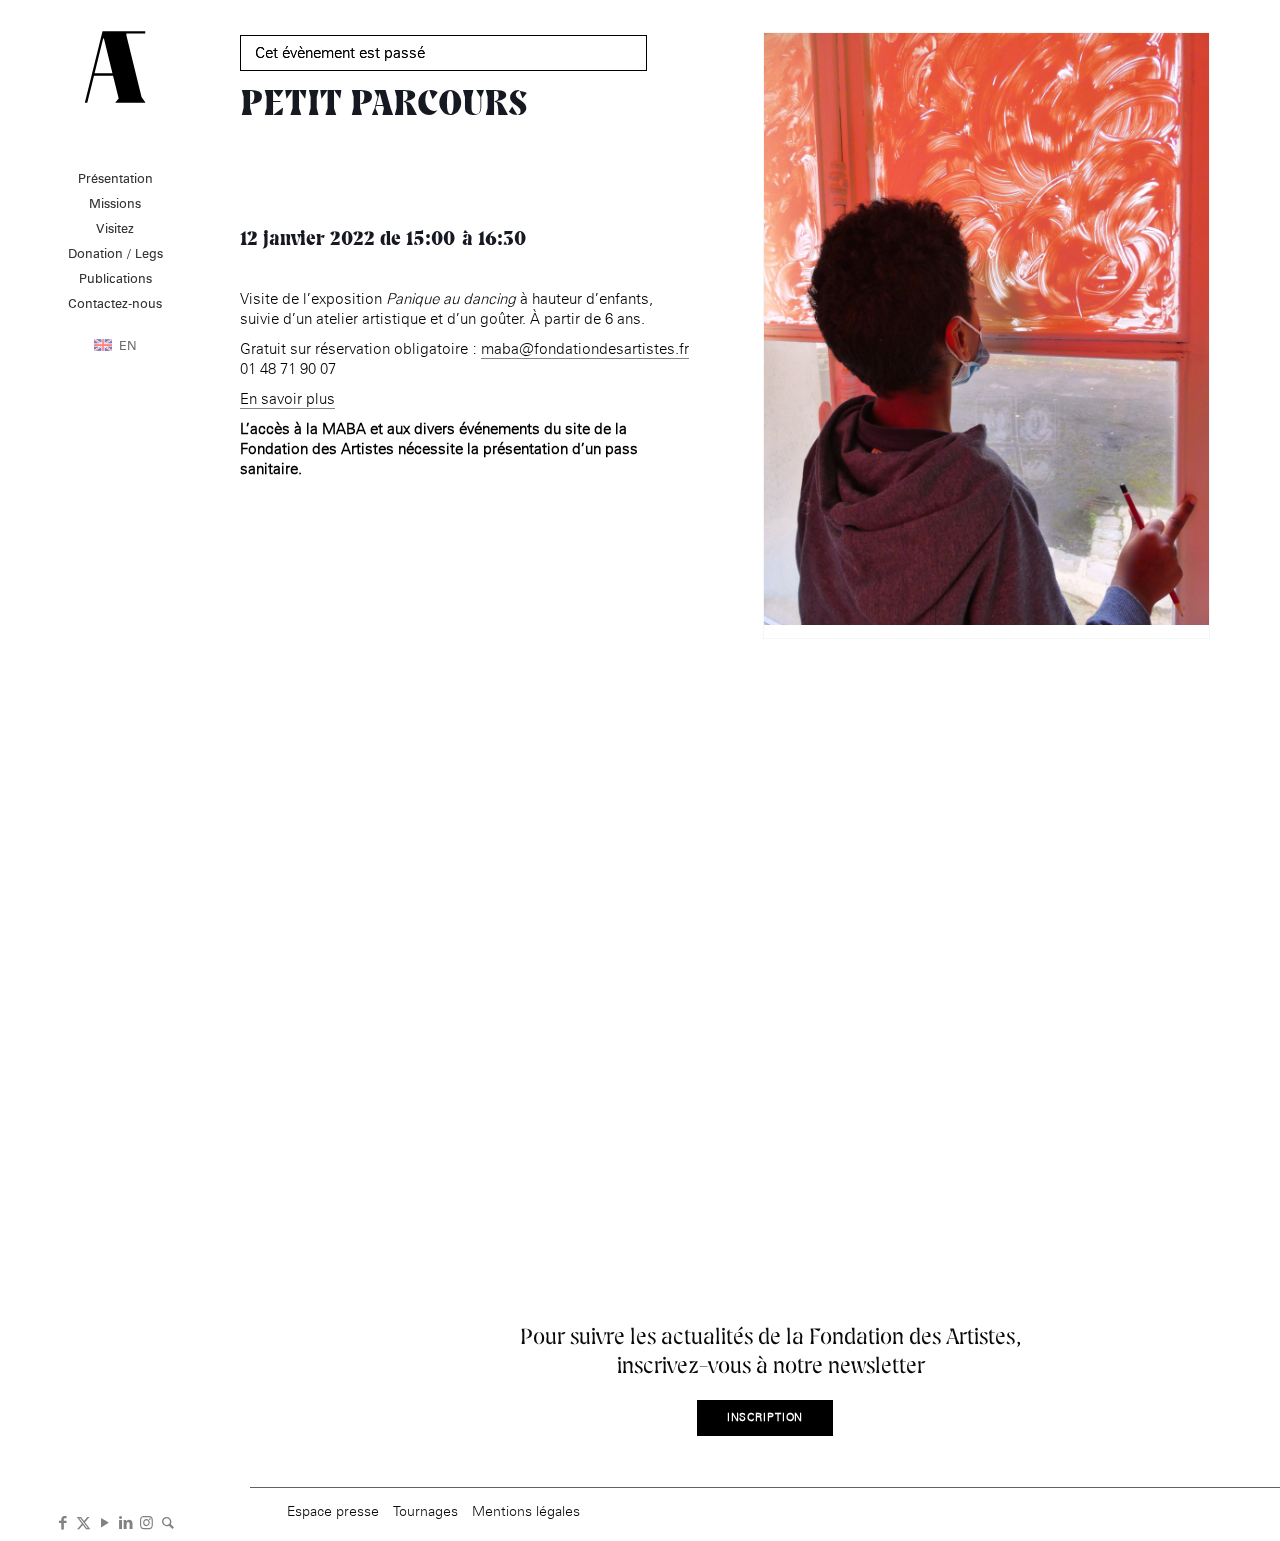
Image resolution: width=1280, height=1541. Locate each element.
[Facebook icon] (62, 1521)
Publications (115, 278)
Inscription (765, 1417)
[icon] (167, 1521)
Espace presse (333, 1510)
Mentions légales (526, 1510)
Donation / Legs (115, 253)
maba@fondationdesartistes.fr (585, 348)
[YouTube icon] (104, 1521)
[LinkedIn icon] (125, 1521)
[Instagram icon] (146, 1521)
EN (128, 345)
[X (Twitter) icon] (83, 1521)
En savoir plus (287, 398)
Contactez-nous (115, 303)
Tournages (425, 1510)
